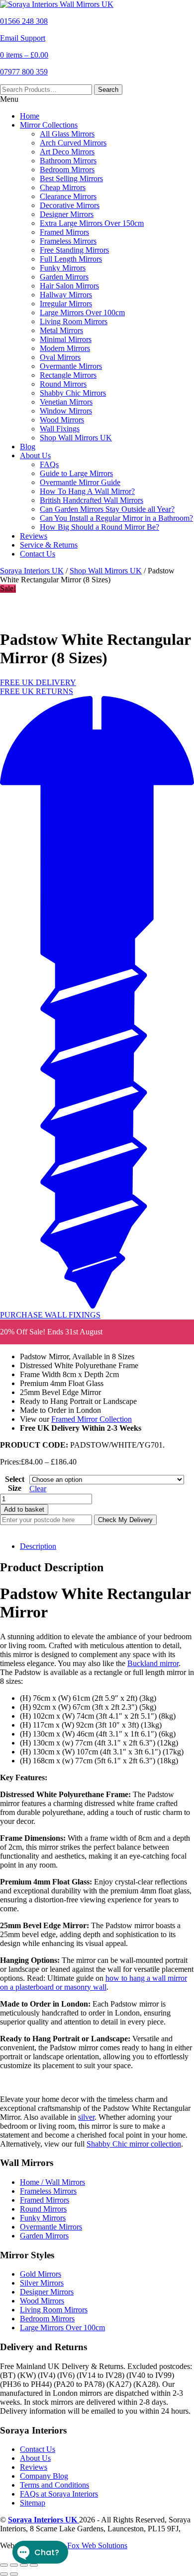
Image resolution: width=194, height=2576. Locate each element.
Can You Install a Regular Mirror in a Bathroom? (116, 518)
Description (38, 1546)
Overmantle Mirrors (71, 366)
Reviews (34, 536)
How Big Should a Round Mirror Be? (99, 527)
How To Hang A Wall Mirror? (87, 491)
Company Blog (44, 2476)
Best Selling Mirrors (71, 178)
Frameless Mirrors (68, 241)
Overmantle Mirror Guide (80, 482)
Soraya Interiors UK (32, 571)
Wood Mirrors (62, 420)
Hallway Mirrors (66, 295)
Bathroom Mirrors (68, 161)
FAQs (49, 464)
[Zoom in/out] (4, 2565)
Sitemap (33, 2503)
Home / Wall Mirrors (52, 2182)
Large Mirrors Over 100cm (82, 313)
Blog (28, 447)
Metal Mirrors (61, 330)
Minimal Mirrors (66, 339)
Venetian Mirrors (66, 402)
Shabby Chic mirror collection (134, 2144)
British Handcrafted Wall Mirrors (92, 500)
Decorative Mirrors (70, 205)
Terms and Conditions (54, 2485)
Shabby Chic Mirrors (73, 393)
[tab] (107, 1546)
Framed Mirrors (64, 232)
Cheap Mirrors (63, 187)
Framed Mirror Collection (92, 1419)
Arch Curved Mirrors (73, 143)
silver (86, 2117)
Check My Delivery (125, 1520)
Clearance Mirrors (68, 196)
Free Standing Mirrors (74, 250)
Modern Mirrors (65, 348)
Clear (38, 1489)
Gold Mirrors (41, 2274)
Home (30, 116)
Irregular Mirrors (66, 304)
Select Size (15, 1484)
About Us (35, 455)
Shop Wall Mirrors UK (76, 438)
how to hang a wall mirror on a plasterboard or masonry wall (94, 1983)
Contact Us (38, 554)
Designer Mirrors (67, 214)
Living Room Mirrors (74, 321)
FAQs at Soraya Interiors (59, 2494)
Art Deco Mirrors (67, 152)
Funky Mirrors (63, 268)
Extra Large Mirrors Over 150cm (92, 223)
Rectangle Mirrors (68, 375)
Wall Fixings (60, 429)
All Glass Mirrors (67, 134)
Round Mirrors (63, 384)
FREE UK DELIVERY (38, 682)
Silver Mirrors (42, 2283)
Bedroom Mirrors (67, 170)
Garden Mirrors (64, 277)
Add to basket (24, 1509)
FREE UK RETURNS (37, 691)
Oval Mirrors (60, 357)
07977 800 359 (24, 72)
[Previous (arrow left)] (4, 2574)
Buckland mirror (153, 1663)
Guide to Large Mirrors (76, 473)
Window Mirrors (66, 411)
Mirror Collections (49, 125)
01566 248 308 (24, 21)
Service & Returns (49, 545)
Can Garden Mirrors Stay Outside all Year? (107, 509)
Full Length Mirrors (71, 259)
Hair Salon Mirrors (69, 286)
